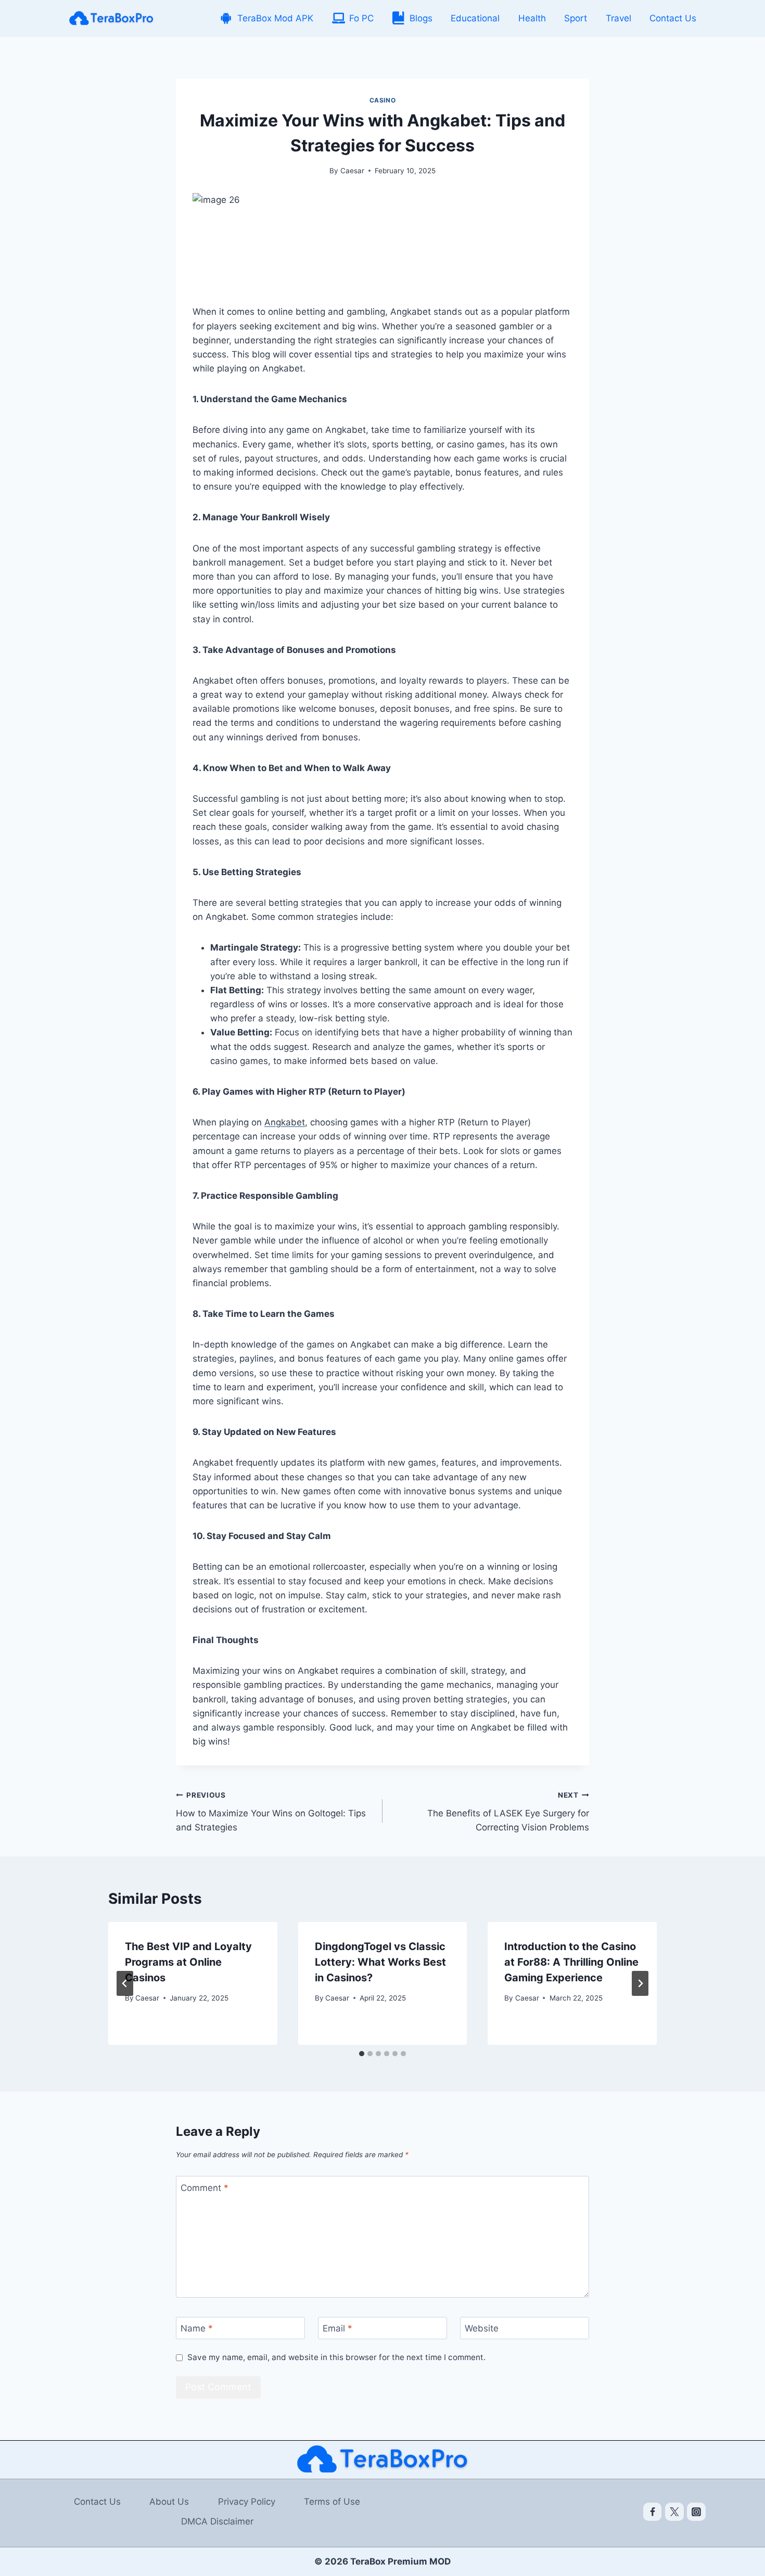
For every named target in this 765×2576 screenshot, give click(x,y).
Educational (475, 18)
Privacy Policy (247, 2502)
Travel (619, 18)
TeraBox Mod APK (275, 18)
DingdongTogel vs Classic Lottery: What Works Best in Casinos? (380, 1962)
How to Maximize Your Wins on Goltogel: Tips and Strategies (271, 1812)
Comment (205, 2188)
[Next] (640, 1983)
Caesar (352, 171)
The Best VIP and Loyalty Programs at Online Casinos (188, 1962)
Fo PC (361, 18)
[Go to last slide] (125, 1983)
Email (337, 2328)
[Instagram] (696, 2512)
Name (197, 2328)
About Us (169, 2502)
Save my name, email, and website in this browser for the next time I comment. (336, 2357)
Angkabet (285, 1122)
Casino (383, 100)
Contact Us (673, 18)
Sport (576, 18)
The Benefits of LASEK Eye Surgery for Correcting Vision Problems (508, 1812)
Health (532, 18)
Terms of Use (332, 2502)
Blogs (421, 18)
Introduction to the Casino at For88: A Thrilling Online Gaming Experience (571, 1962)
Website (482, 2328)
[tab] (362, 2054)
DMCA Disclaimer (217, 2521)
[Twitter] (674, 2512)
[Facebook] (653, 2512)
